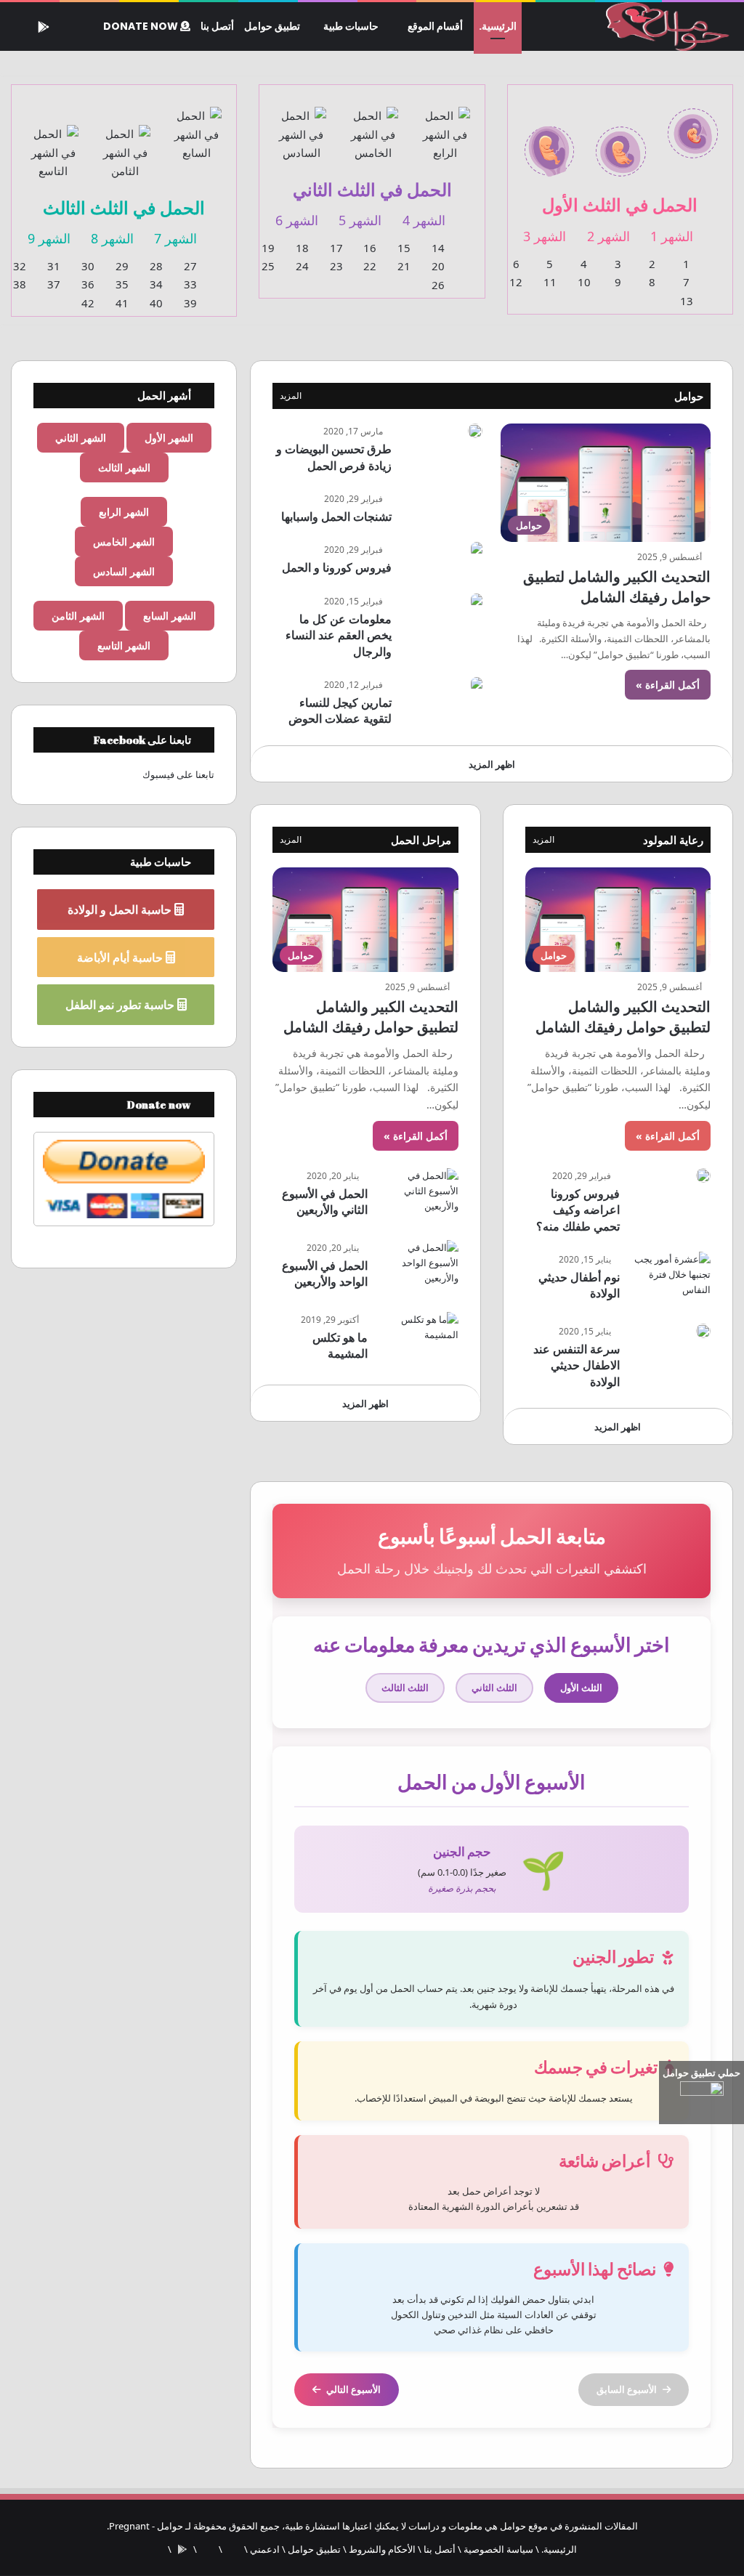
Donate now (142, 26)
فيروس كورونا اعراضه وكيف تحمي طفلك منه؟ (578, 1210)
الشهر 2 (608, 236)
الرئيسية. (498, 26)
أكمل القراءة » (668, 685)
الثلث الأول (581, 1688)
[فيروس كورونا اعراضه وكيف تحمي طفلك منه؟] (703, 1175)
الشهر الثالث (124, 467)
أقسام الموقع (435, 26)
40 (156, 303)
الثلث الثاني (494, 1688)
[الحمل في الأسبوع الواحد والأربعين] (418, 1267)
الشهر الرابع (124, 512)
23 (336, 266)
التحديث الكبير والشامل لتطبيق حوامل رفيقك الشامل (617, 587)
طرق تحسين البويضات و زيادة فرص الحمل (334, 457)
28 (156, 266)
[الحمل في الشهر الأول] (693, 125)
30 (88, 266)
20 (438, 266)
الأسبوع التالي (353, 2389)
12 (516, 282)
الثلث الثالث (405, 1688)
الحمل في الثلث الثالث (124, 207)
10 (584, 282)
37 (54, 284)
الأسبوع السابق (627, 2389)
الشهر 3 (545, 236)
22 (370, 266)
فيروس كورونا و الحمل (337, 567)
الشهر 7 (175, 238)
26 (438, 285)
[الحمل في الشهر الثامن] (125, 144)
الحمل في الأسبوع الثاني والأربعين (325, 1202)
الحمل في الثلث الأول (620, 204)
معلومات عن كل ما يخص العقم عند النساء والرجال (339, 635)
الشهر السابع (170, 616)
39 (190, 303)
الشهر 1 (672, 236)
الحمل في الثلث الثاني (372, 189)
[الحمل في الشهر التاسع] (53, 144)
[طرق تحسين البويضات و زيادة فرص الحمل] (475, 431)
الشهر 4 (424, 220)
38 (20, 284)
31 (54, 266)
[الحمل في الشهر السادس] (301, 126)
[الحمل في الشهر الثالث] (550, 143)
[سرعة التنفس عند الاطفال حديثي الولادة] (703, 1331)
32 (20, 266)
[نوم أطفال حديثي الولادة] (671, 1279)
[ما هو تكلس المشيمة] (418, 1339)
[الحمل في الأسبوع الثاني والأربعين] (418, 1195)
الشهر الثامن (78, 616)
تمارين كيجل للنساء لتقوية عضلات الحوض (340, 710)
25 (268, 266)
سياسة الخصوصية (498, 2549)
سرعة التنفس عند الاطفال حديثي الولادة (577, 1365)
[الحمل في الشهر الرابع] (445, 126)
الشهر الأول (169, 438)
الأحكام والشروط (382, 2549)
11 (550, 282)
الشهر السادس (124, 571)
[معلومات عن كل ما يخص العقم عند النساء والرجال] (477, 601)
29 (122, 266)
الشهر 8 (112, 238)
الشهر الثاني (81, 438)
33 (190, 284)
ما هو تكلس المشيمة (340, 1345)
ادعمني (265, 2549)
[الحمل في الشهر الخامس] (373, 126)
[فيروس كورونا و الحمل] (477, 550)
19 (268, 248)
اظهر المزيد (492, 764)
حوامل (689, 396)
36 (88, 284)
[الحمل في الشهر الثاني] (621, 143)
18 (302, 248)
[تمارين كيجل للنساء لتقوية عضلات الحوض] (477, 685)
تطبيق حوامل (272, 26)
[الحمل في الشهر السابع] (197, 126)
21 (404, 266)
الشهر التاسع (124, 645)
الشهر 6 (297, 220)
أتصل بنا (217, 26)
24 (302, 266)
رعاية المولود (673, 840)
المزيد (291, 396)
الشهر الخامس (124, 542)
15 (404, 248)
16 (370, 248)
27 (190, 266)
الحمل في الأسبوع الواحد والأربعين (325, 1273)
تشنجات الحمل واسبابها (336, 517)
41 (122, 303)
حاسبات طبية (351, 26)
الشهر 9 (49, 238)
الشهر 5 (360, 220)
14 (438, 248)
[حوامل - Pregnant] (665, 27)
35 (122, 284)
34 (156, 284)
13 (687, 301)
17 (336, 248)
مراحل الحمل (421, 840)
